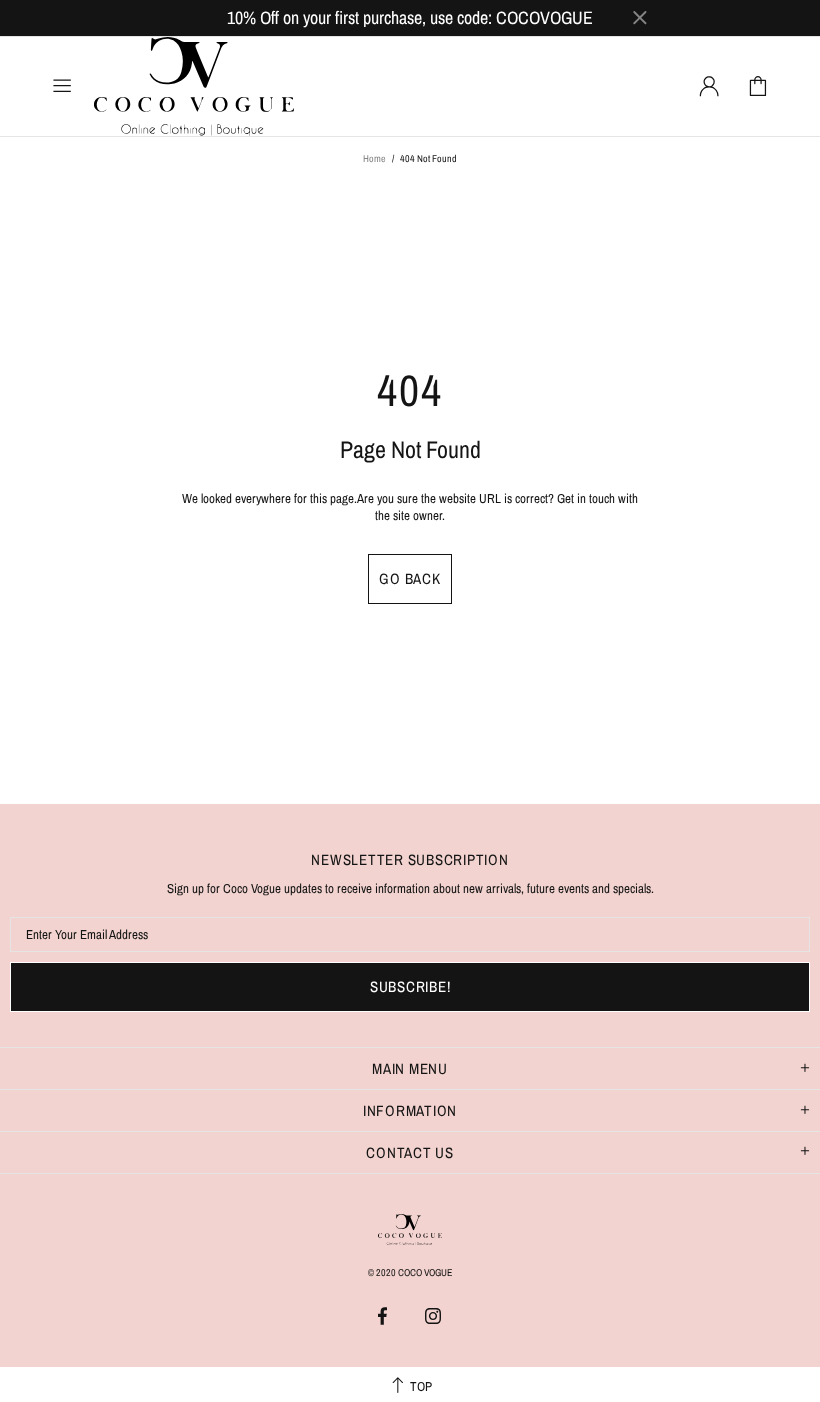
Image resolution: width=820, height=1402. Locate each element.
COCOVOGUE (194, 86)
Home (374, 158)
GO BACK (409, 578)
